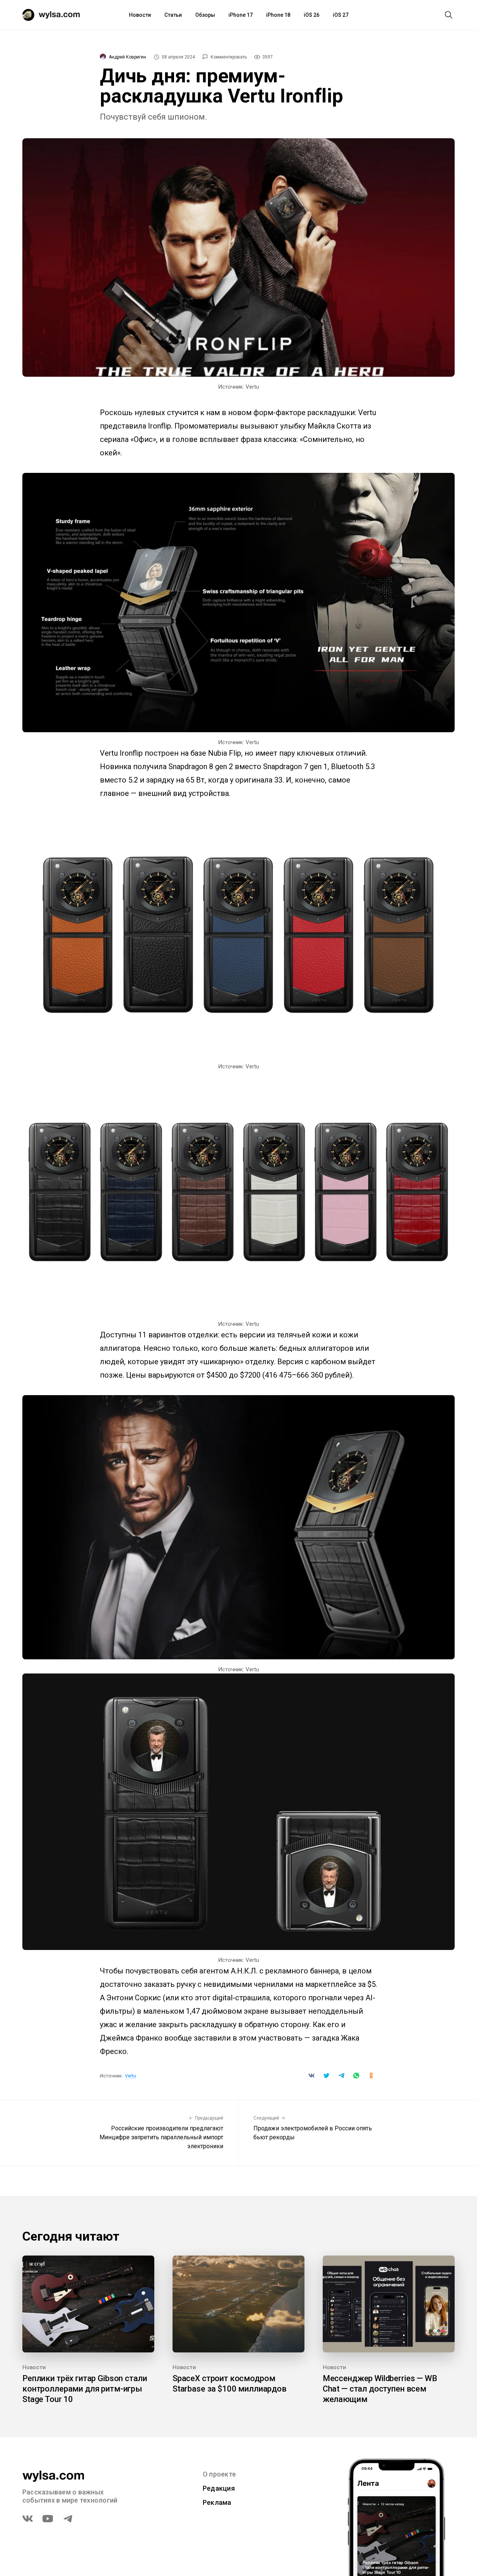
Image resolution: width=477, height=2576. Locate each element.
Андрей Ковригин (127, 57)
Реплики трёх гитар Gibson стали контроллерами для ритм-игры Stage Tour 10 (85, 2389)
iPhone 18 (278, 15)
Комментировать (229, 57)
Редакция (219, 2488)
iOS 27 (341, 15)
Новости (140, 15)
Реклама (217, 2502)
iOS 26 (312, 15)
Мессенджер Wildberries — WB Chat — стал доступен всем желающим (380, 2389)
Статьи (173, 15)
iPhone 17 (241, 15)
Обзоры (205, 15)
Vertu (130, 2076)
